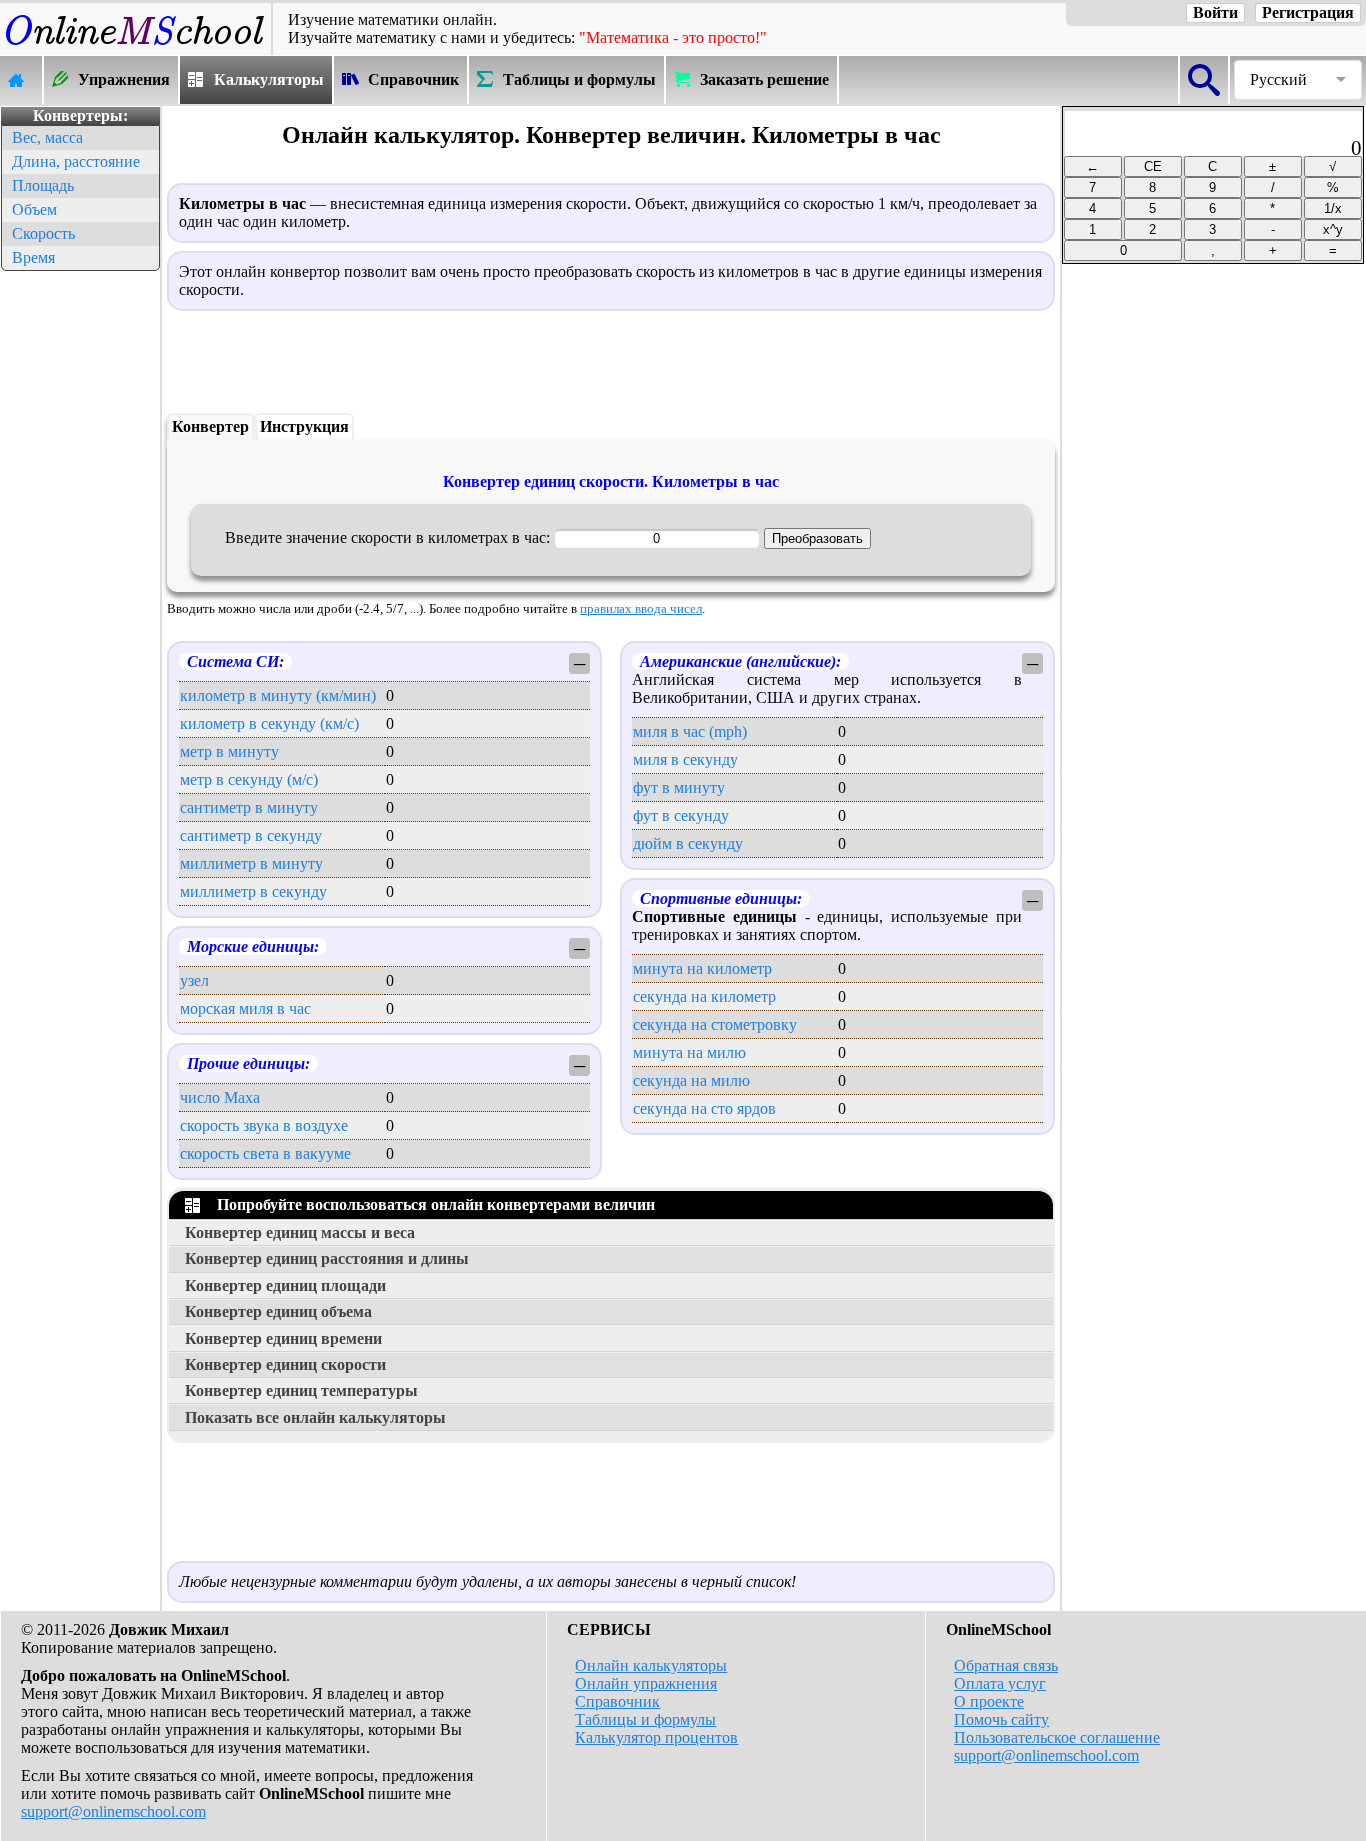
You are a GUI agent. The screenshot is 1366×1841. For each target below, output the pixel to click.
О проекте (989, 1701)
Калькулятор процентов (656, 1737)
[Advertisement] (80, 576)
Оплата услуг (1000, 1683)
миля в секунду (685, 759)
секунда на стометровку (715, 1024)
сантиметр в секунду (251, 835)
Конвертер (210, 426)
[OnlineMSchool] (135, 45)
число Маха (220, 1097)
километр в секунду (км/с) (269, 723)
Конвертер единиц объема (278, 1311)
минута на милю (689, 1052)
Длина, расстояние (76, 161)
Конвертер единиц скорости (285, 1364)
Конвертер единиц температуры (301, 1390)
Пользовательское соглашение (1057, 1737)
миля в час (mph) (690, 731)
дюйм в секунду (688, 843)
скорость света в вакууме (265, 1153)
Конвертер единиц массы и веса (300, 1232)
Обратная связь (1006, 1665)
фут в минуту (679, 787)
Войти (1215, 12)
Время (33, 257)
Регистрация (1308, 12)
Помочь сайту (1001, 1719)
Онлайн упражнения (646, 1683)
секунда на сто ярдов (704, 1108)
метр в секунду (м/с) (249, 779)
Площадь (43, 185)
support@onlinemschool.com (113, 1811)
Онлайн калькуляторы (651, 1665)
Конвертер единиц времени (283, 1338)
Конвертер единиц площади (285, 1285)
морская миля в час (245, 1008)
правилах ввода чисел (641, 609)
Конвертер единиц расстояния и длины (327, 1258)
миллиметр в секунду (253, 891)
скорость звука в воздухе (264, 1125)
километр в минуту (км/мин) (278, 695)
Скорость (43, 233)
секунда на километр (704, 996)
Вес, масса (47, 137)
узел (194, 980)
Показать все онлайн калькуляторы (315, 1417)
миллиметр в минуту (251, 863)
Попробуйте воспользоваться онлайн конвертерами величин (432, 1204)
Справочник (617, 1701)
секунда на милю (691, 1080)
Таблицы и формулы (645, 1719)
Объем (34, 209)
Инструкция (304, 426)
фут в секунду (681, 815)
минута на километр (702, 968)
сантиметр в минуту (249, 807)
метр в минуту (229, 751)
